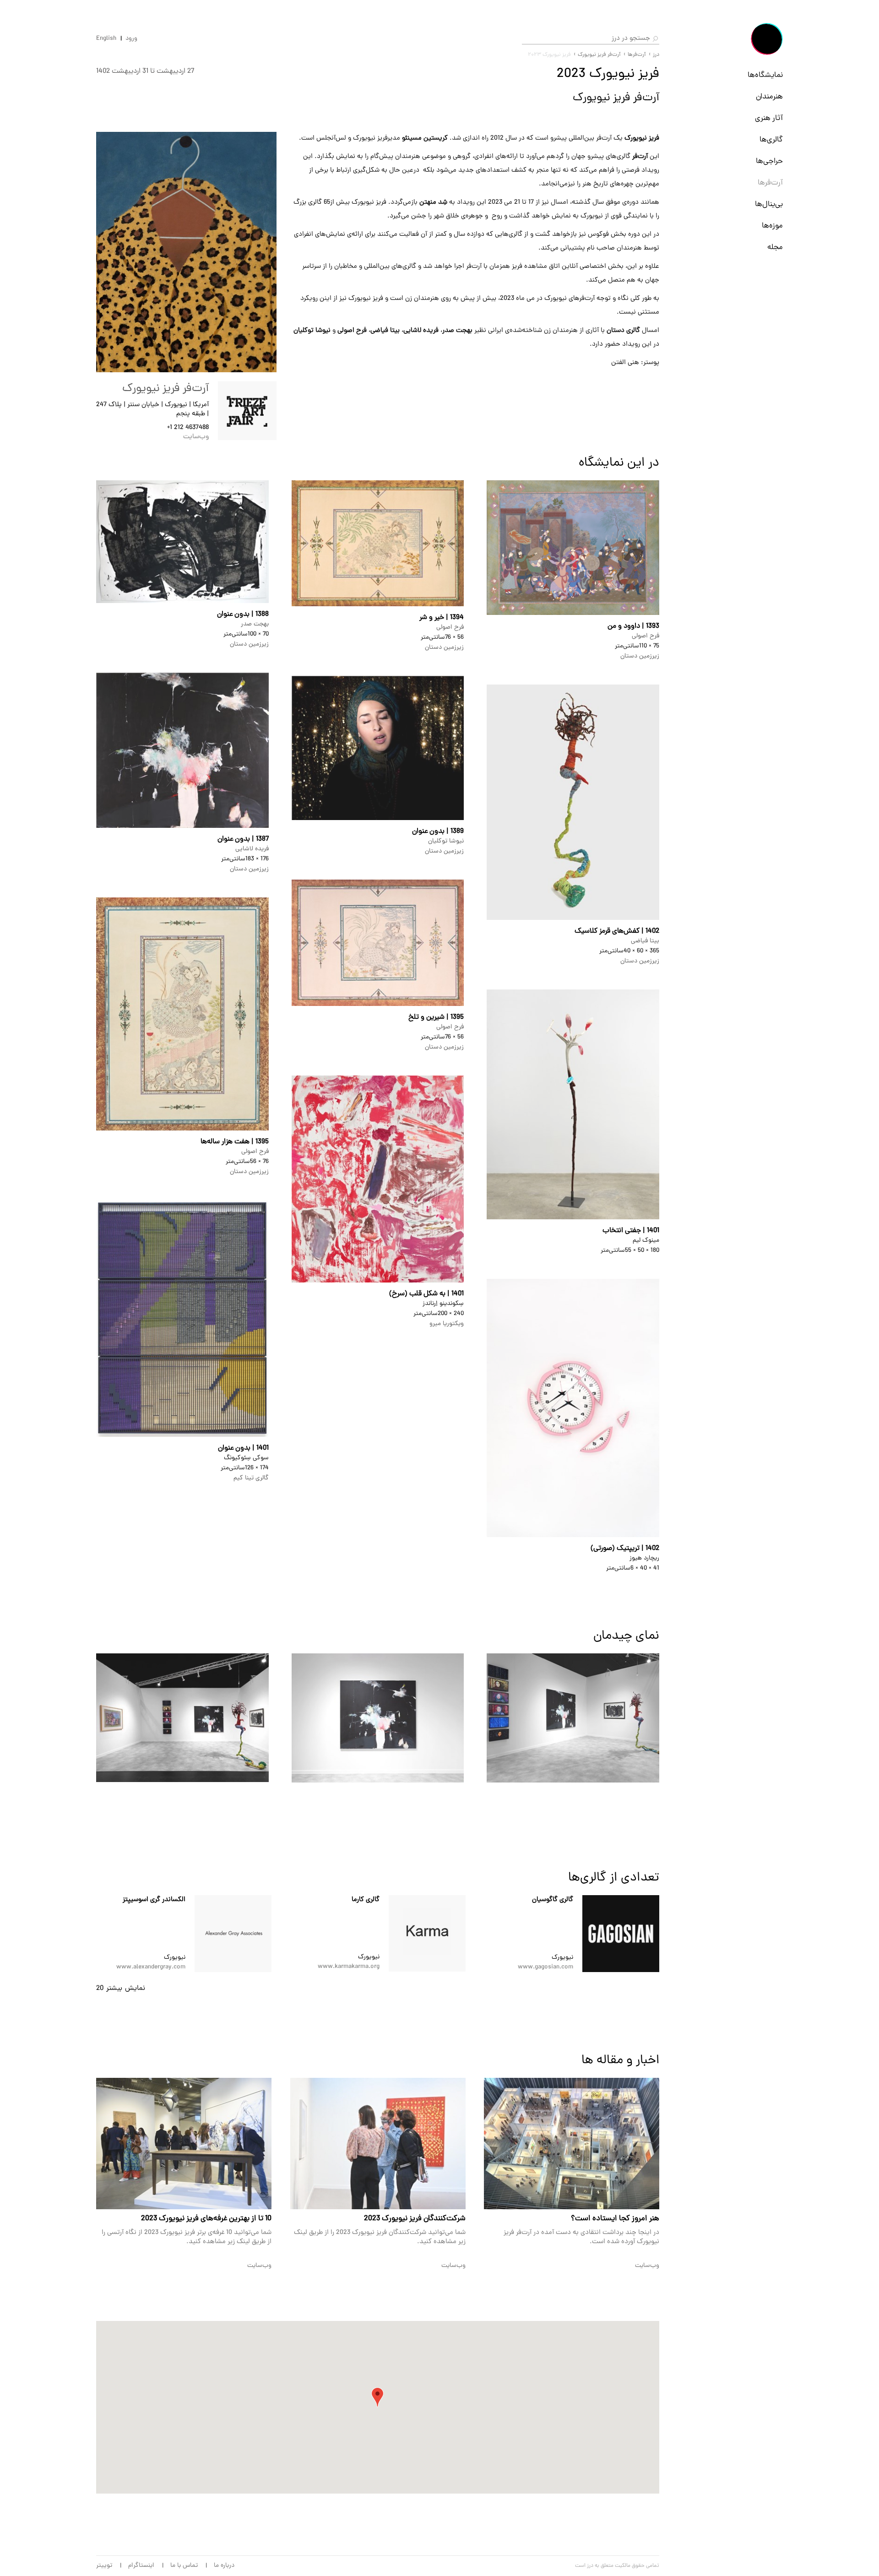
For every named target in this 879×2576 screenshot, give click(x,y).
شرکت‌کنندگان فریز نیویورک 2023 (415, 2219)
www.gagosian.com (545, 1967)
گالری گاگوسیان (553, 1900)
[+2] (621, 1934)
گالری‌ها (771, 140)
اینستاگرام (141, 2566)
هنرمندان (769, 97)
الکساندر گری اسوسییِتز (154, 1900)
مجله (775, 248)
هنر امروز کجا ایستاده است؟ (615, 2219)
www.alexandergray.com (151, 1967)
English (106, 39)
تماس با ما (184, 2566)
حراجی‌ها (769, 162)
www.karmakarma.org (349, 1967)
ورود (131, 39)
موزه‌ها (772, 226)
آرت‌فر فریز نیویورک (599, 55)
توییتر (104, 2566)
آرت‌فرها (770, 183)
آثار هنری (769, 119)
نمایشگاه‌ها (765, 76)
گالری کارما (366, 1900)
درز (656, 55)
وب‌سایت (196, 437)
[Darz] (767, 39)
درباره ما (224, 2566)
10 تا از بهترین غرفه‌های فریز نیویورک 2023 (206, 2219)
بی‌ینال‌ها (769, 205)
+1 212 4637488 (188, 428)
